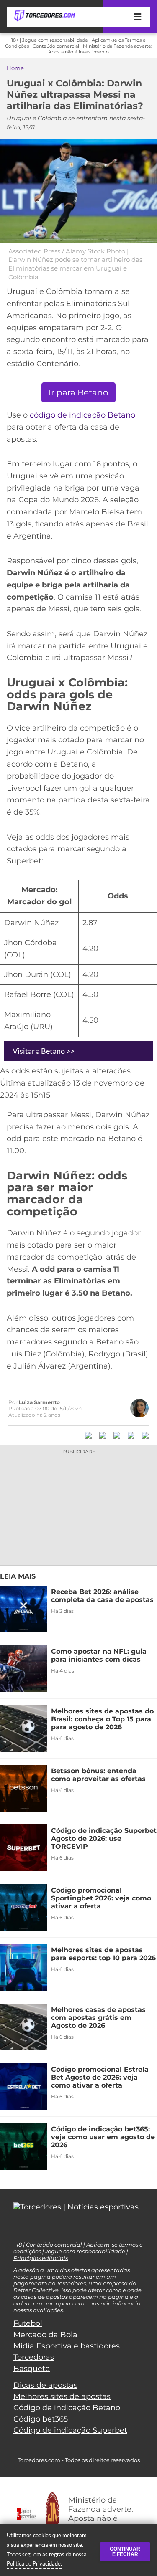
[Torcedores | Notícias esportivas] (44, 16)
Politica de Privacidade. (34, 2563)
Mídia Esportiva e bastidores (67, 2346)
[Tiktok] (30, 2229)
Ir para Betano (78, 392)
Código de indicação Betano (67, 2408)
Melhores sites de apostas (62, 2396)
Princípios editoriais (41, 2258)
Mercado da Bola (45, 2335)
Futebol (28, 2323)
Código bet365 (41, 2419)
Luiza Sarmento (39, 1402)
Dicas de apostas (45, 2385)
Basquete (32, 2369)
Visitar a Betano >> (44, 1051)
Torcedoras (34, 2357)
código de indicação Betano (82, 415)
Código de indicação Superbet (70, 2430)
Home (15, 68)
